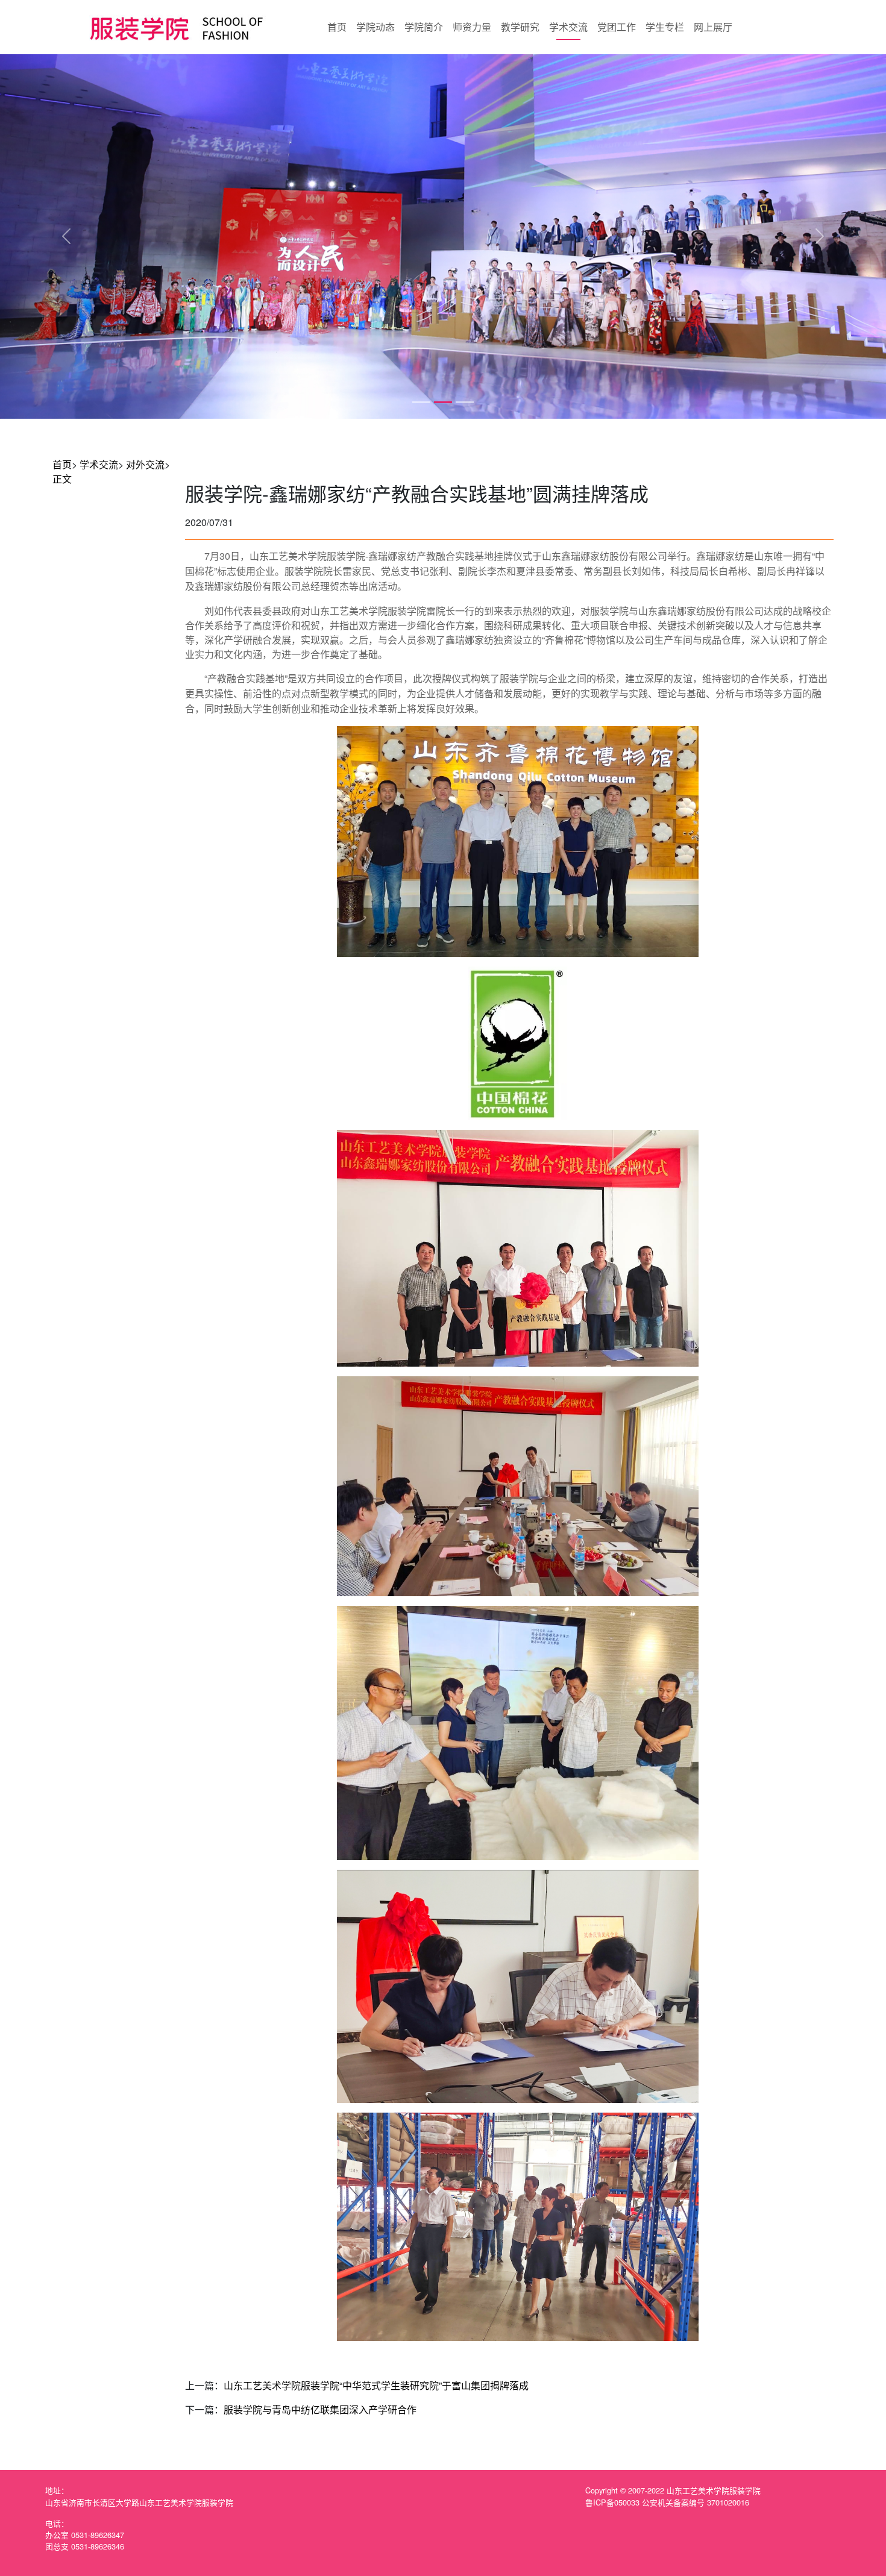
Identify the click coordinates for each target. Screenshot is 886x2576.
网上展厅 (713, 27)
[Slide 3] (465, 402)
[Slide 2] (443, 402)
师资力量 (472, 27)
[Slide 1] (421, 402)
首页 (337, 27)
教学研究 (520, 27)
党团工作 (617, 27)
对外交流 (145, 464)
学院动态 (375, 27)
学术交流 (568, 27)
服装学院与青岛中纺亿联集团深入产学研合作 (320, 2409)
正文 (62, 479)
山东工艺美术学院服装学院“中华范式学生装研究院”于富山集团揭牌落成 (376, 2385)
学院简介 (424, 27)
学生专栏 (665, 27)
